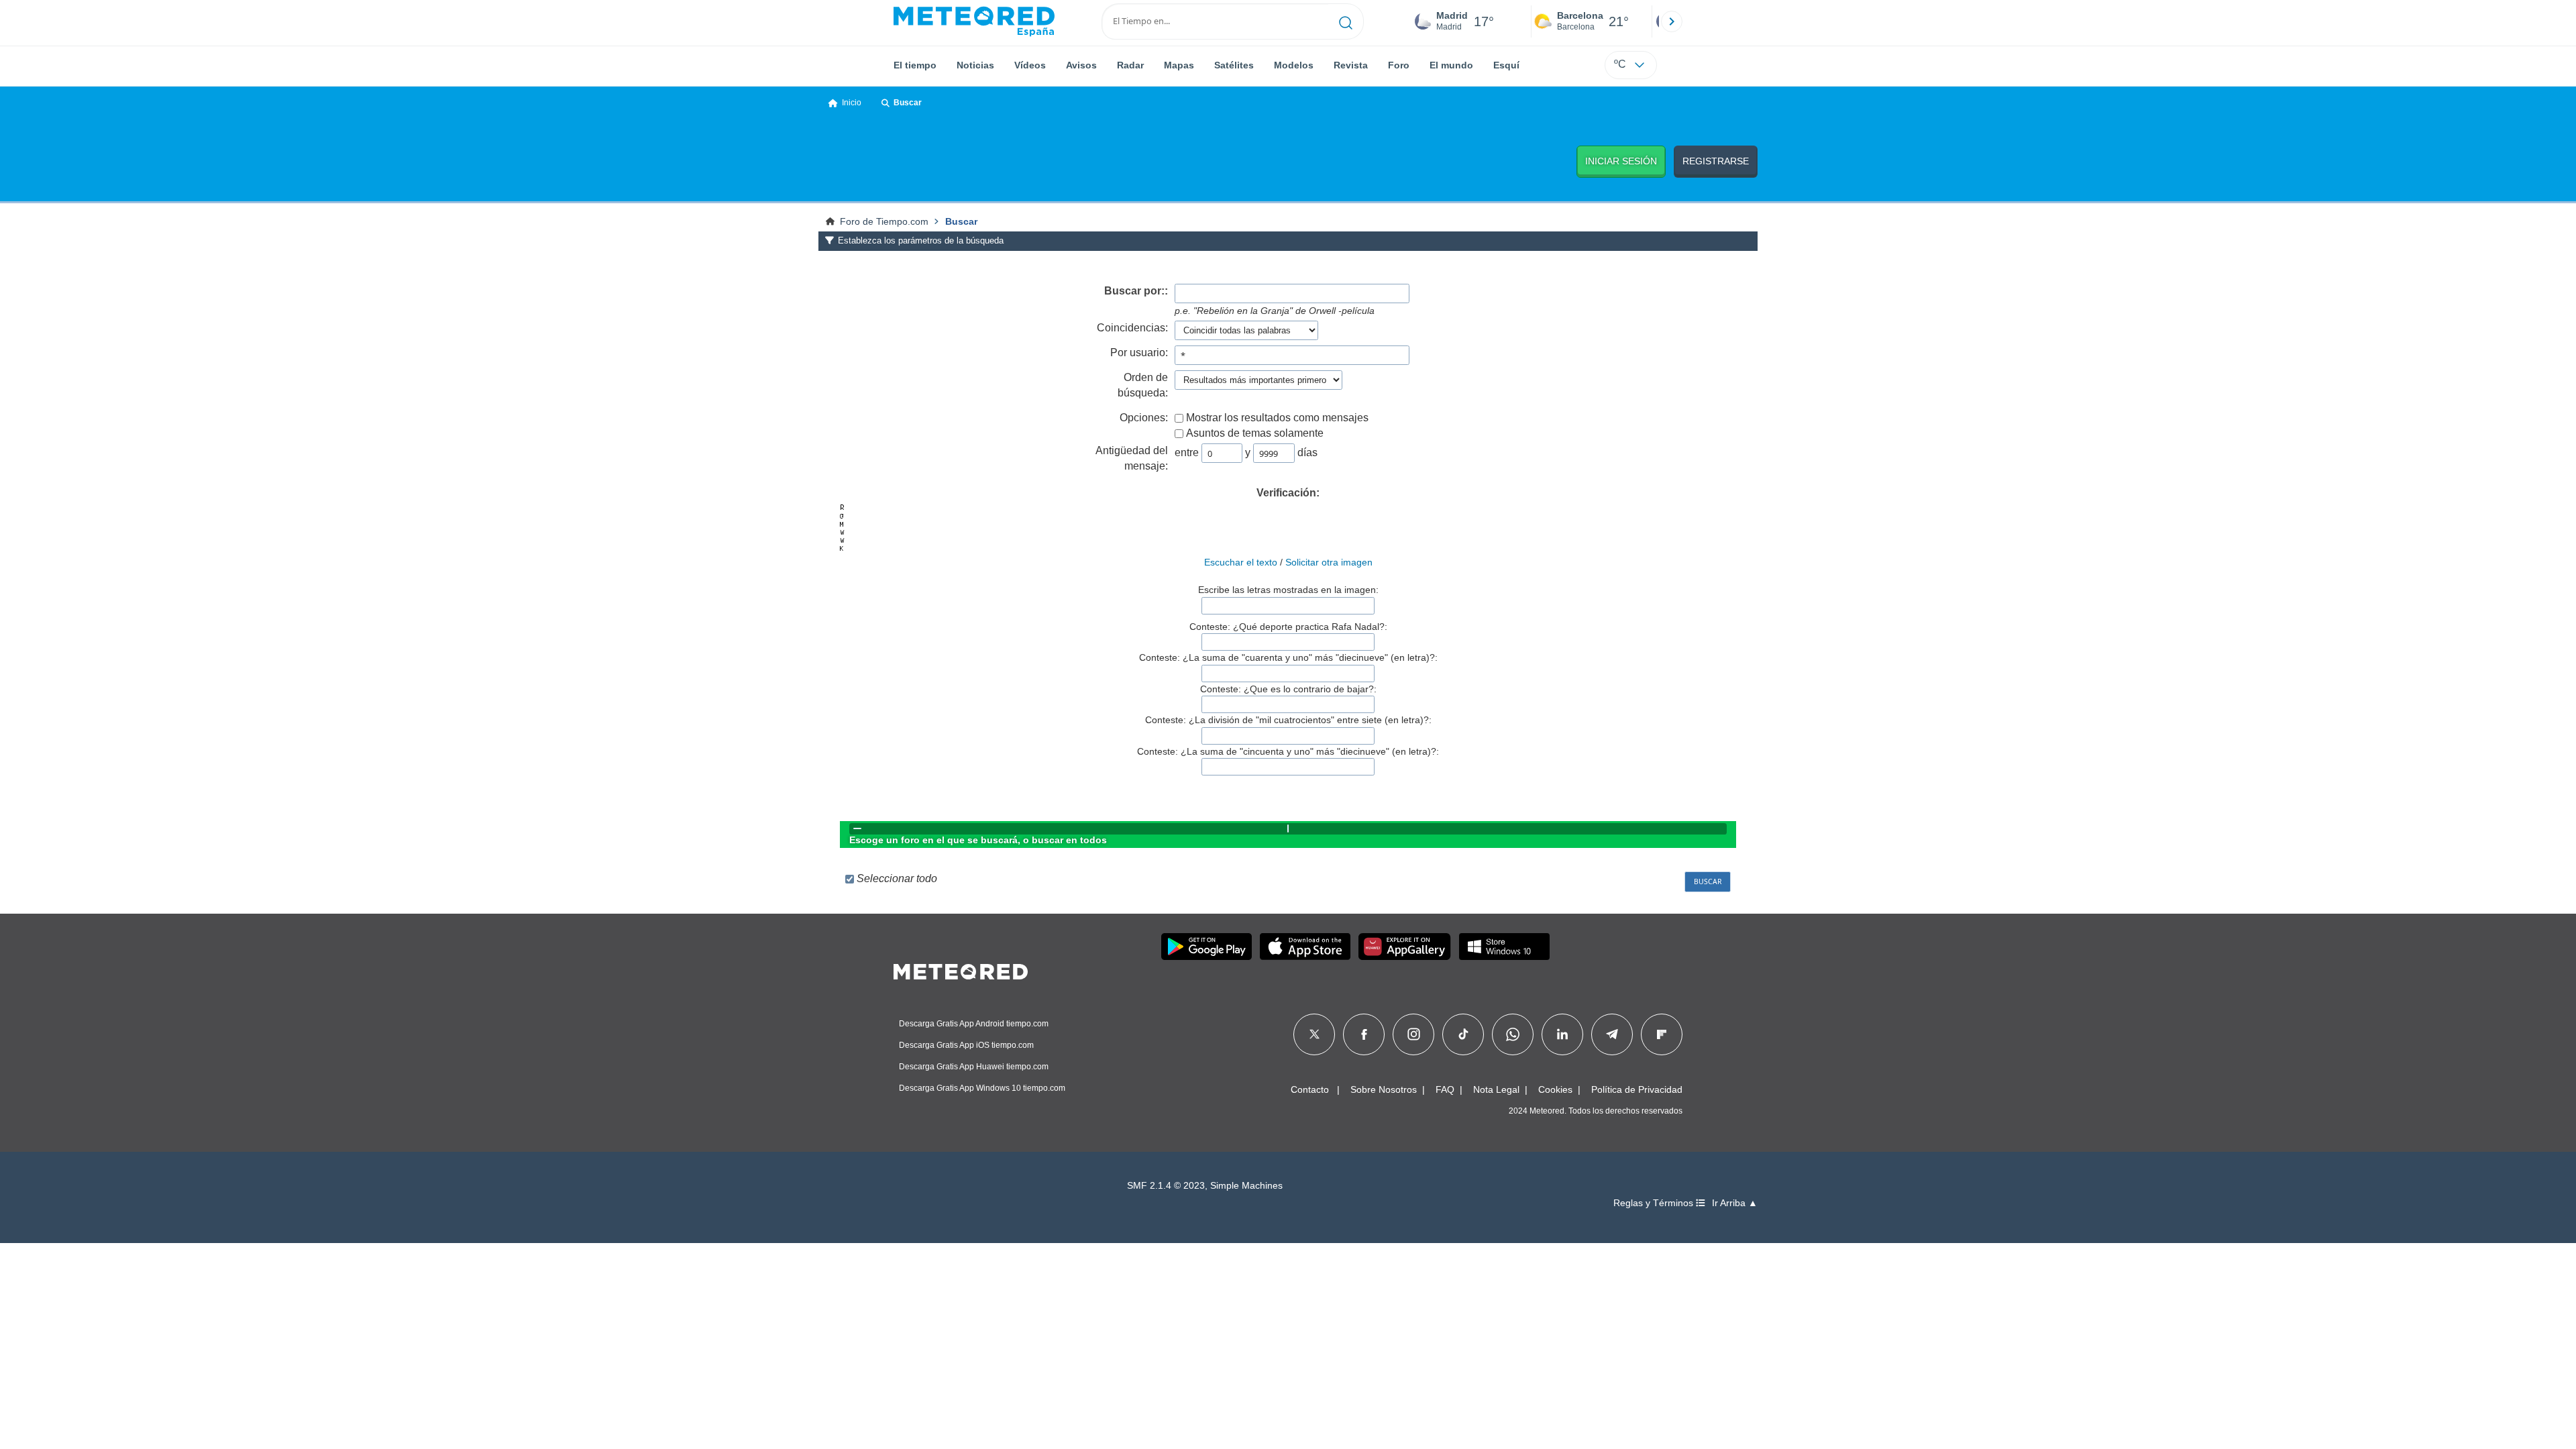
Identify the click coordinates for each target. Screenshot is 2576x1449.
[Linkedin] (1562, 1034)
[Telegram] (1612, 1034)
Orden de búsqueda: (1143, 385)
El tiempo (915, 65)
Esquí (1506, 65)
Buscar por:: (1136, 291)
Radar (1130, 65)
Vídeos (1030, 65)
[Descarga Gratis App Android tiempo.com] (1206, 947)
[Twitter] (1314, 1034)
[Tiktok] (1463, 1034)
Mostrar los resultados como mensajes (1277, 418)
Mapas (1179, 65)
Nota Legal (1496, 1089)
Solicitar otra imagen (1329, 562)
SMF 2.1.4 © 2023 (1166, 1186)
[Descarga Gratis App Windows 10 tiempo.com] (1504, 947)
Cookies (1555, 1089)
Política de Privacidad (1637, 1089)
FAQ (1445, 1089)
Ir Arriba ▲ (1735, 1203)
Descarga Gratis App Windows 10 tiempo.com (982, 1088)
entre (1187, 452)
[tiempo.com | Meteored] (961, 969)
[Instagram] (1414, 1034)
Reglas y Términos (1655, 1203)
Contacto (1310, 1089)
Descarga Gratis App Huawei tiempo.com (974, 1067)
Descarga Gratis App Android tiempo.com (974, 1024)
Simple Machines (1246, 1186)
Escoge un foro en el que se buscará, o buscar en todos (978, 840)
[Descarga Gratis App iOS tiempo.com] (1305, 947)
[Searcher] (1346, 21)
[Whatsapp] (1513, 1034)
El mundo (1451, 65)
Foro (1399, 65)
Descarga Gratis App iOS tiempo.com (966, 1045)
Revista (1351, 65)
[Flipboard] (1662, 1034)
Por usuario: (1139, 353)
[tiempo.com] (974, 21)
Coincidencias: (1132, 328)
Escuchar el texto (1241, 562)
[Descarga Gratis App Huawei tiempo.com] (1405, 947)
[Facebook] (1364, 1034)
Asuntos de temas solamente (1255, 433)
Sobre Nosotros (1384, 1089)
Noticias (975, 65)
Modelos (1294, 65)
